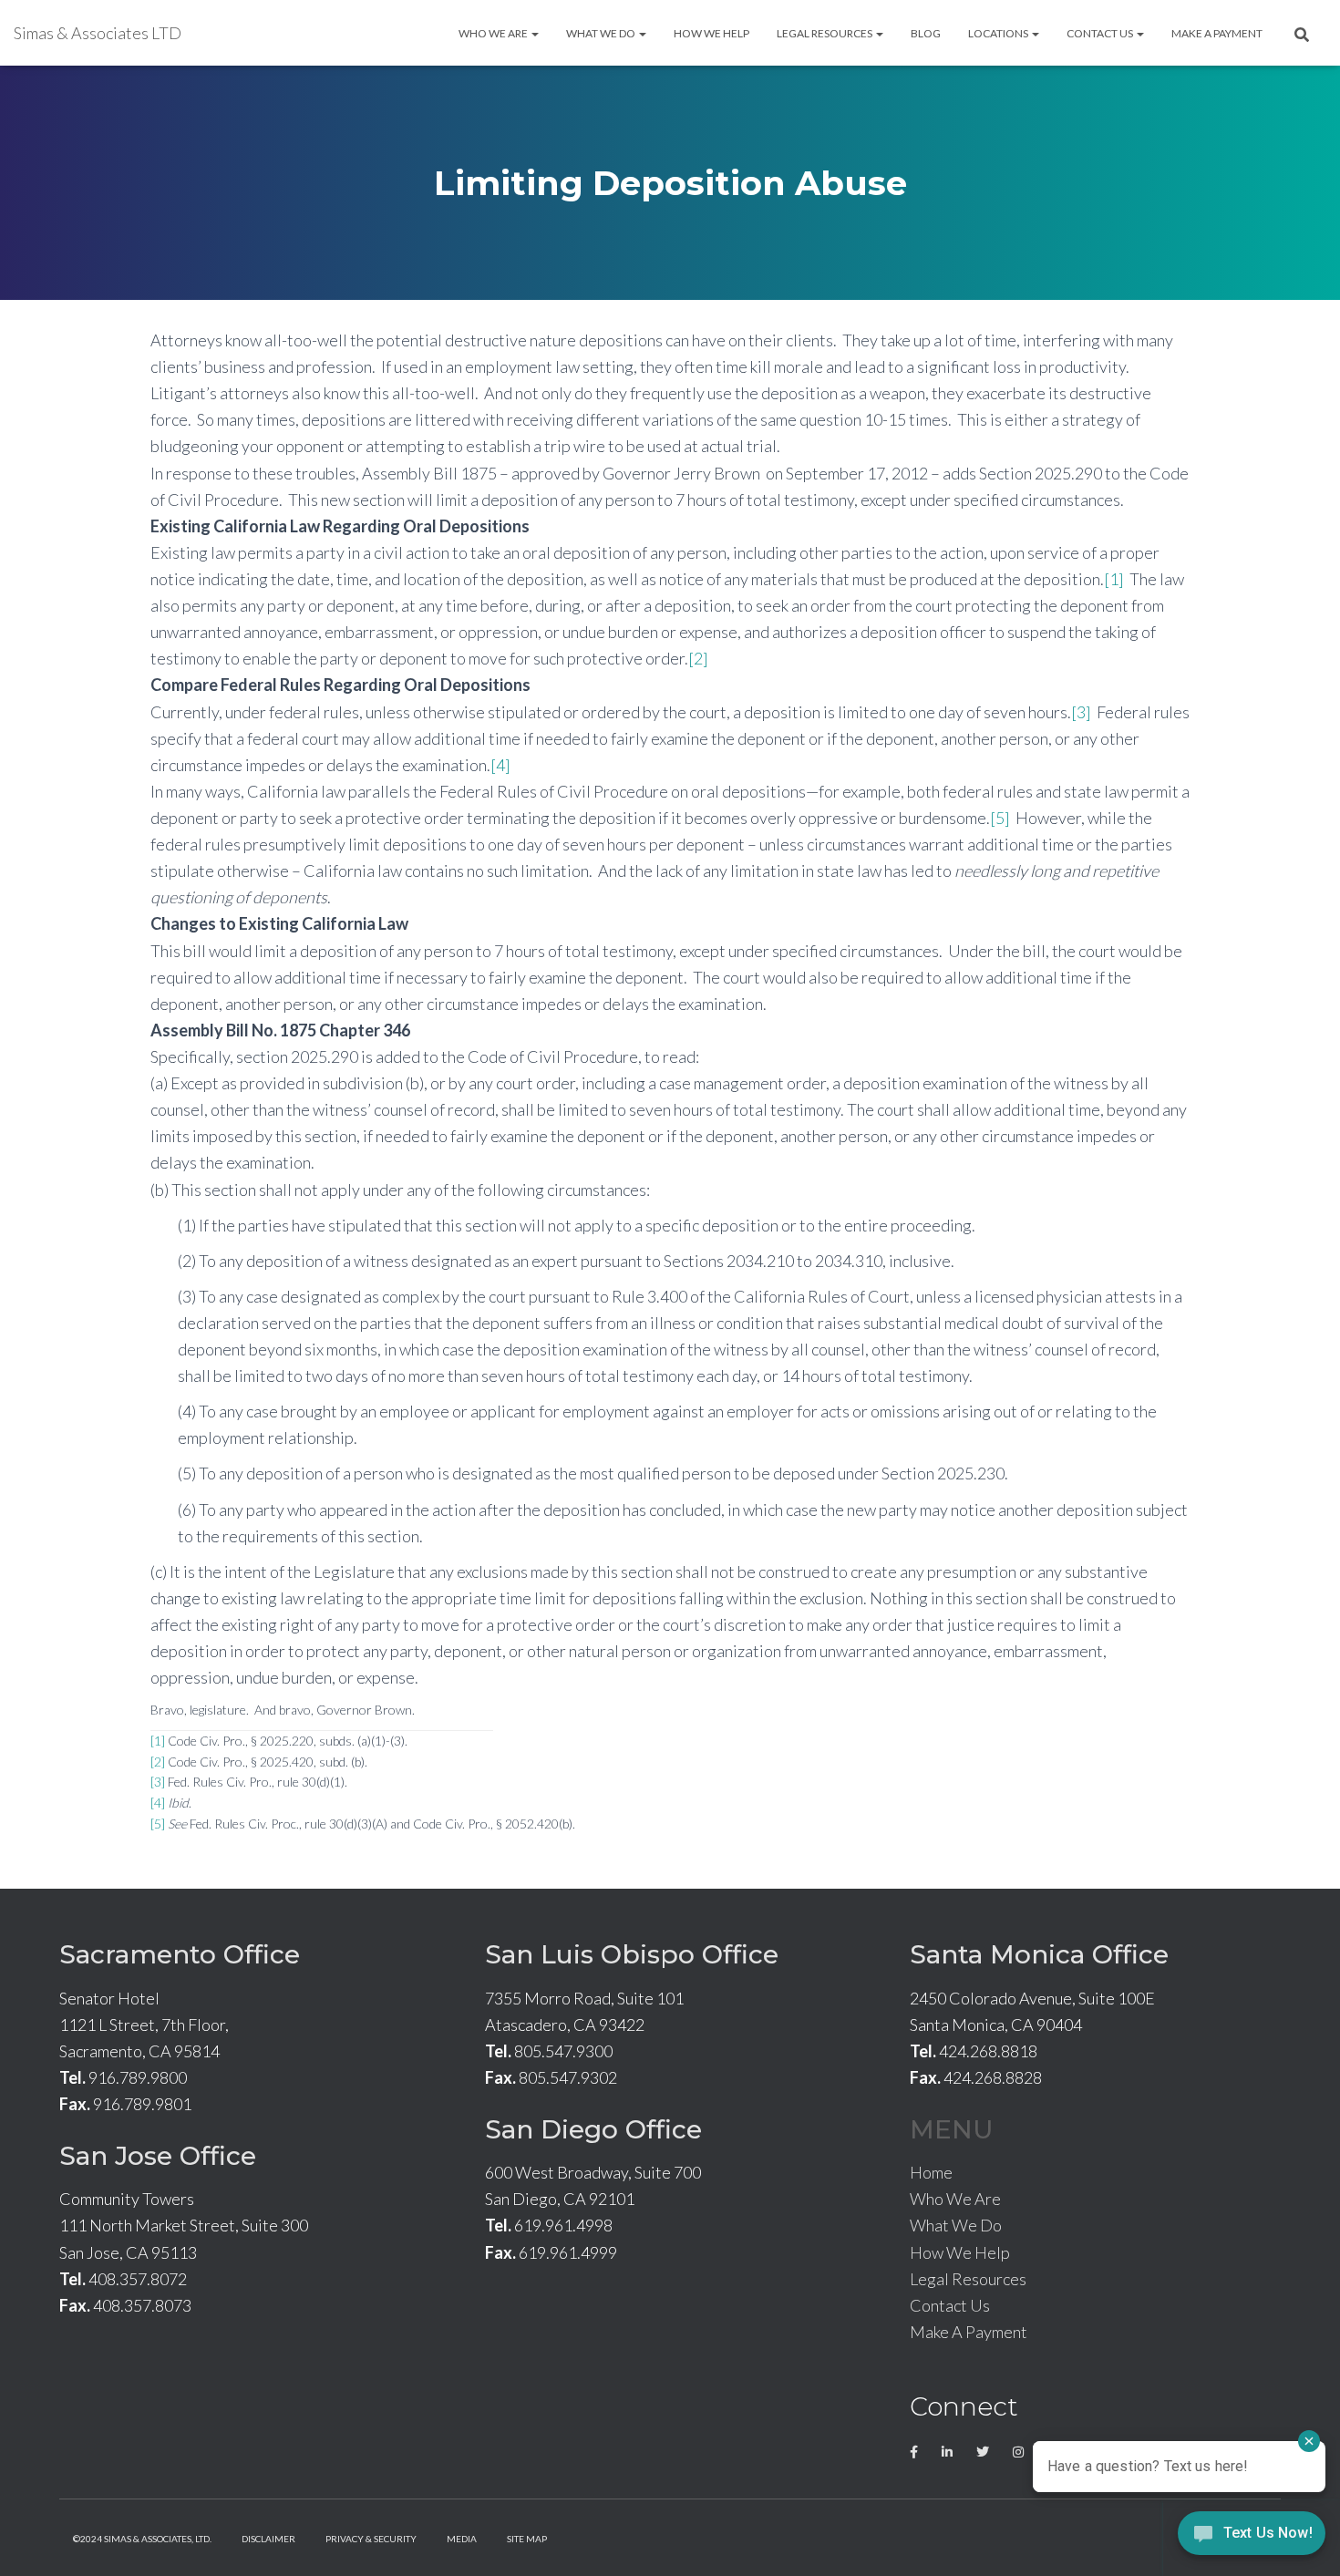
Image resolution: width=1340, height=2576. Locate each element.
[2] (698, 658)
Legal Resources (825, 33)
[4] (500, 765)
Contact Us (1101, 33)
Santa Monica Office (1039, 1954)
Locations (999, 33)
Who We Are (494, 33)
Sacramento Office (180, 1954)
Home (931, 2172)
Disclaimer (268, 2539)
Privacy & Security (371, 2539)
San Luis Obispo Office (632, 1954)
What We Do (602, 33)
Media (462, 2539)
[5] (1000, 818)
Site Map (527, 2539)
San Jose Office (158, 2156)
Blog (926, 33)
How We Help (711, 33)
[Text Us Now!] (1252, 2538)
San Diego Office (593, 2129)
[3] (1081, 712)
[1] (1114, 579)
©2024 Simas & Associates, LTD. (142, 2539)
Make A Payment (1217, 33)
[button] (534, 33)
